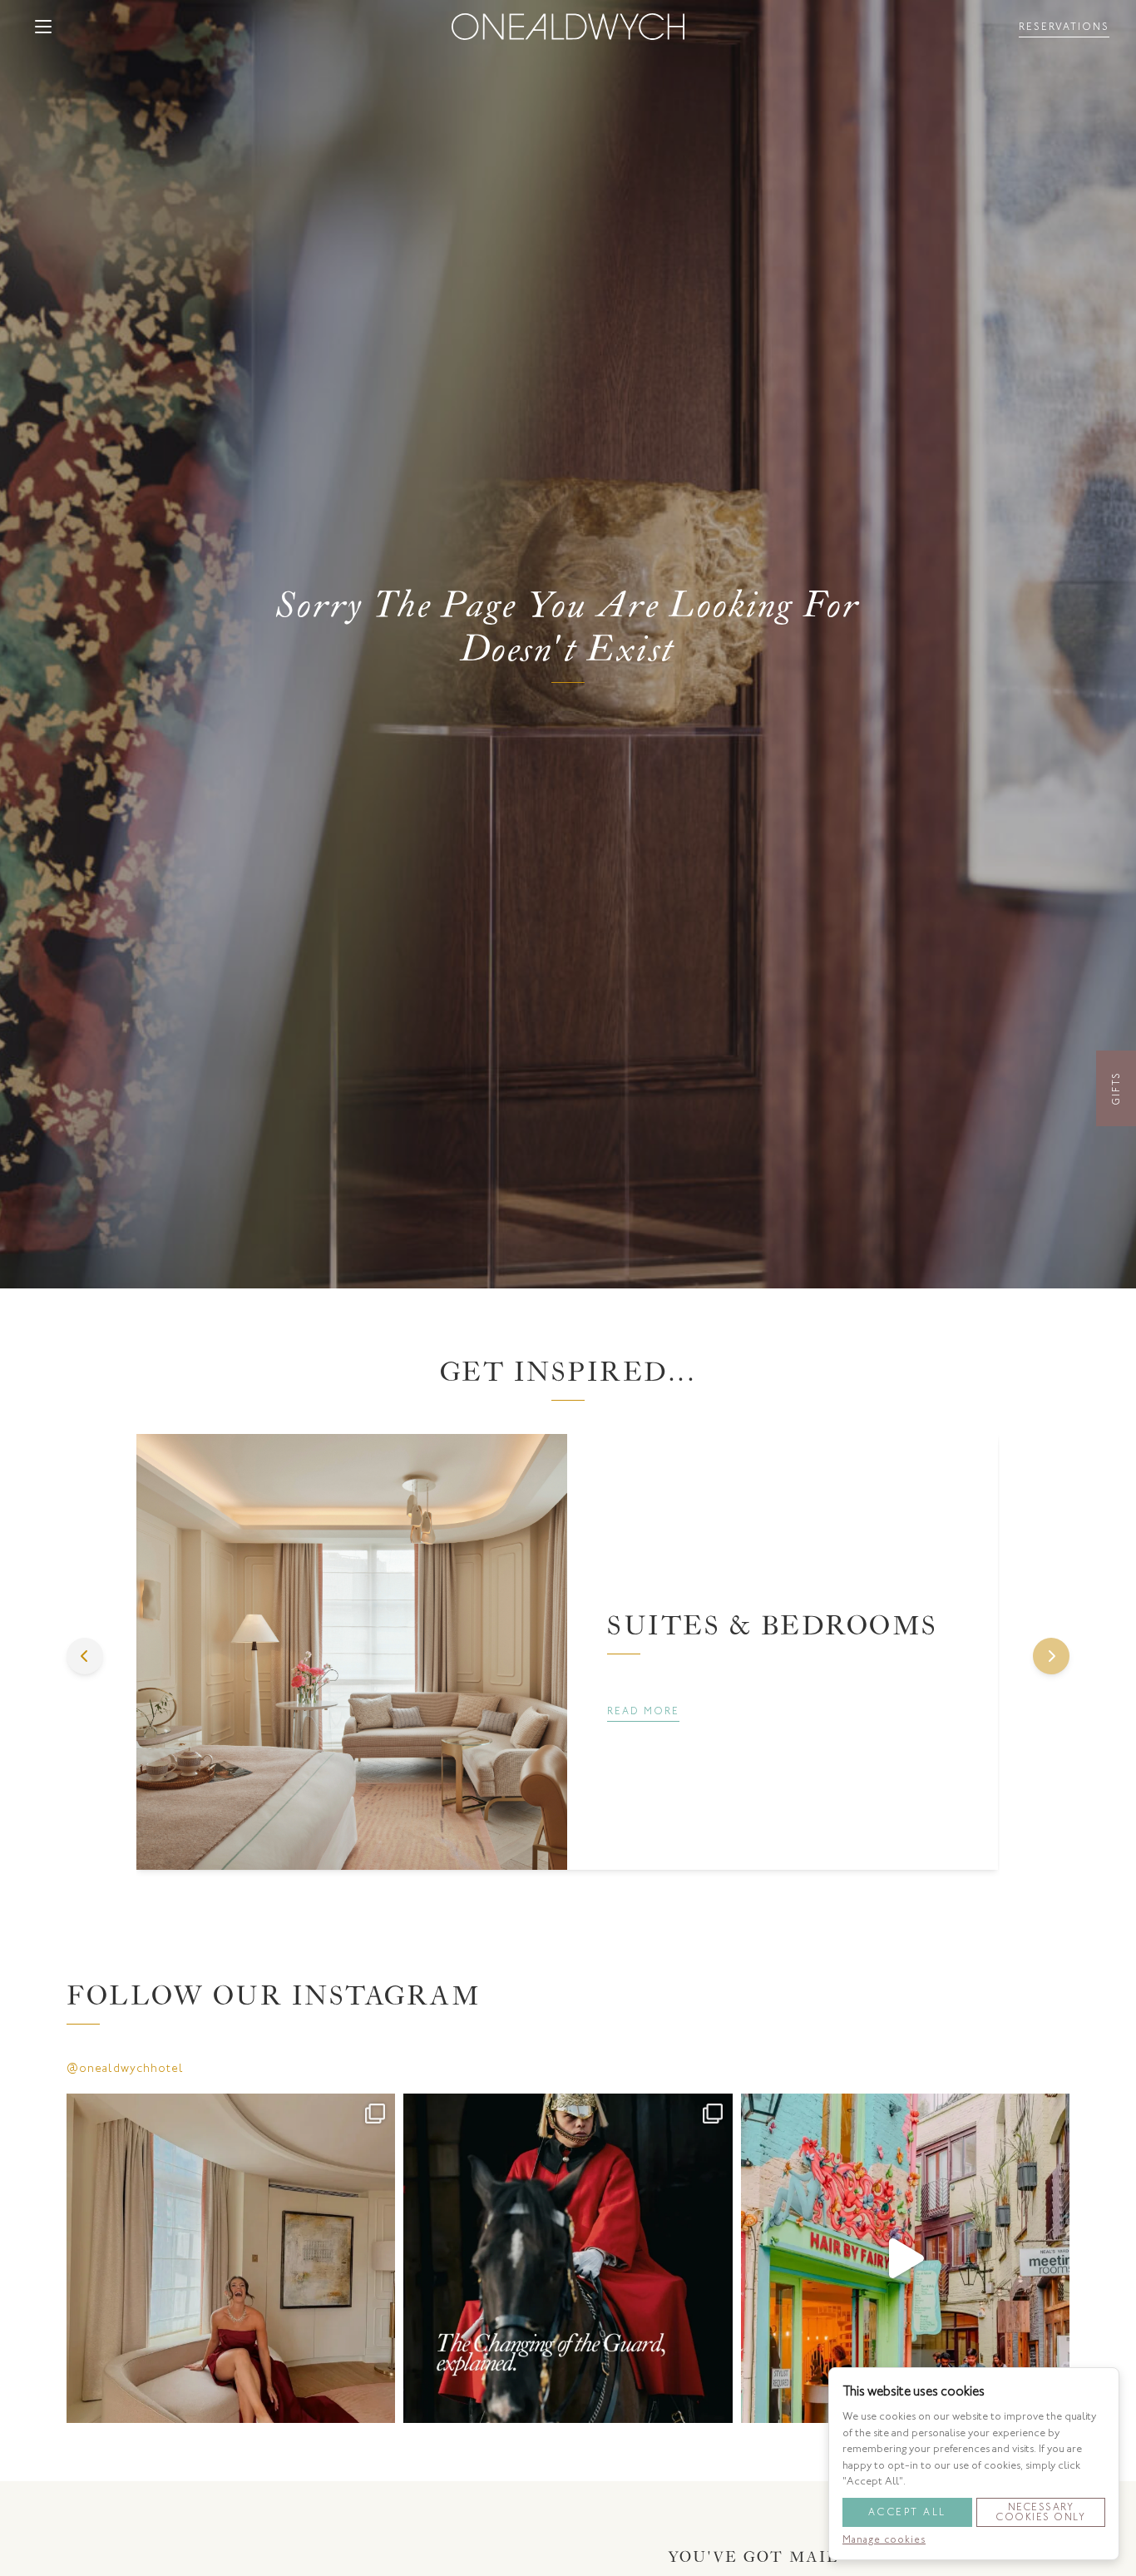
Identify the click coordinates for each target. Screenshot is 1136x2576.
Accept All (907, 2512)
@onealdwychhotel (125, 2068)
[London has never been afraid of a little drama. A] (568, 2258)
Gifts (1116, 1088)
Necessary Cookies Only (1040, 2512)
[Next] (1051, 1656)
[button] (43, 27)
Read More (643, 1711)
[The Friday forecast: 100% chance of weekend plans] (231, 2258)
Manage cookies (884, 2539)
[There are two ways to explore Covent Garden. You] (905, 2258)
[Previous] (85, 1656)
